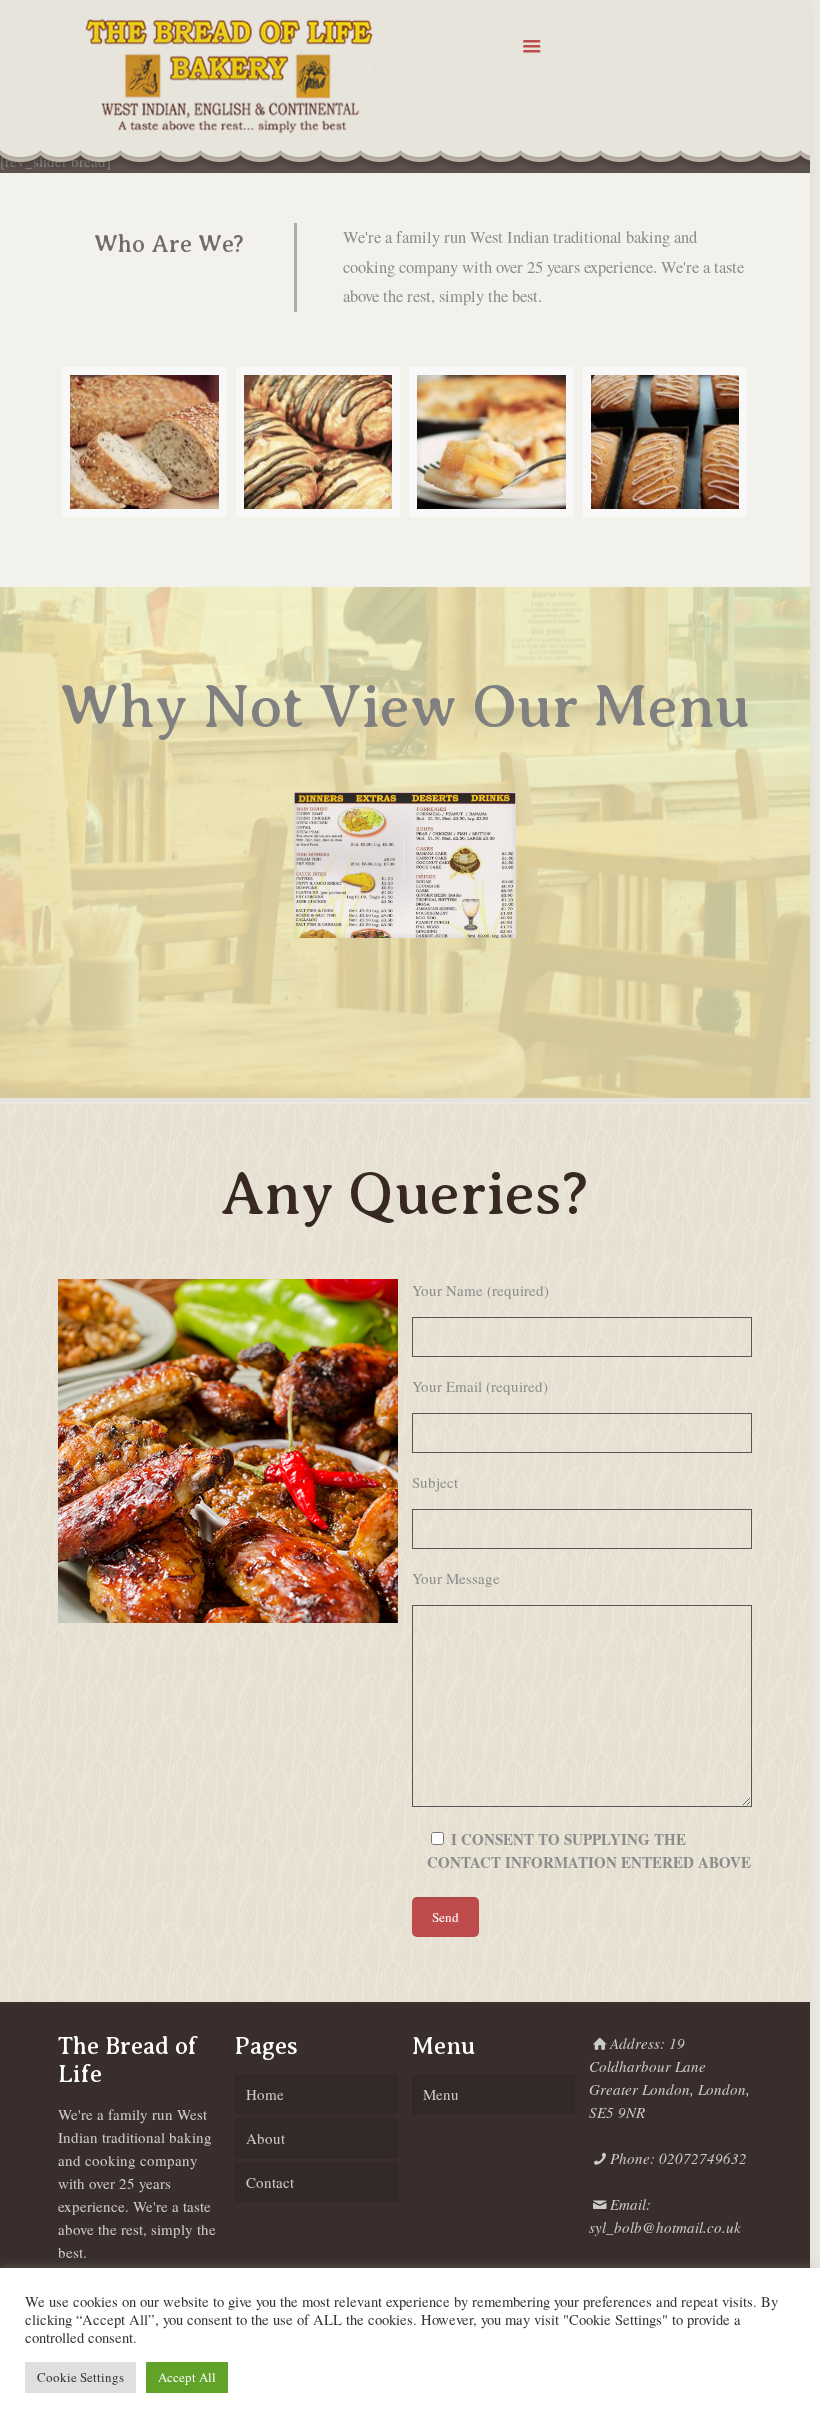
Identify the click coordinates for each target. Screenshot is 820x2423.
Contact (270, 2182)
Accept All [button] (187, 2377)
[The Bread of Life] (228, 75)
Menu (441, 2094)
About (265, 2138)
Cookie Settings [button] (80, 2377)
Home (265, 2094)
